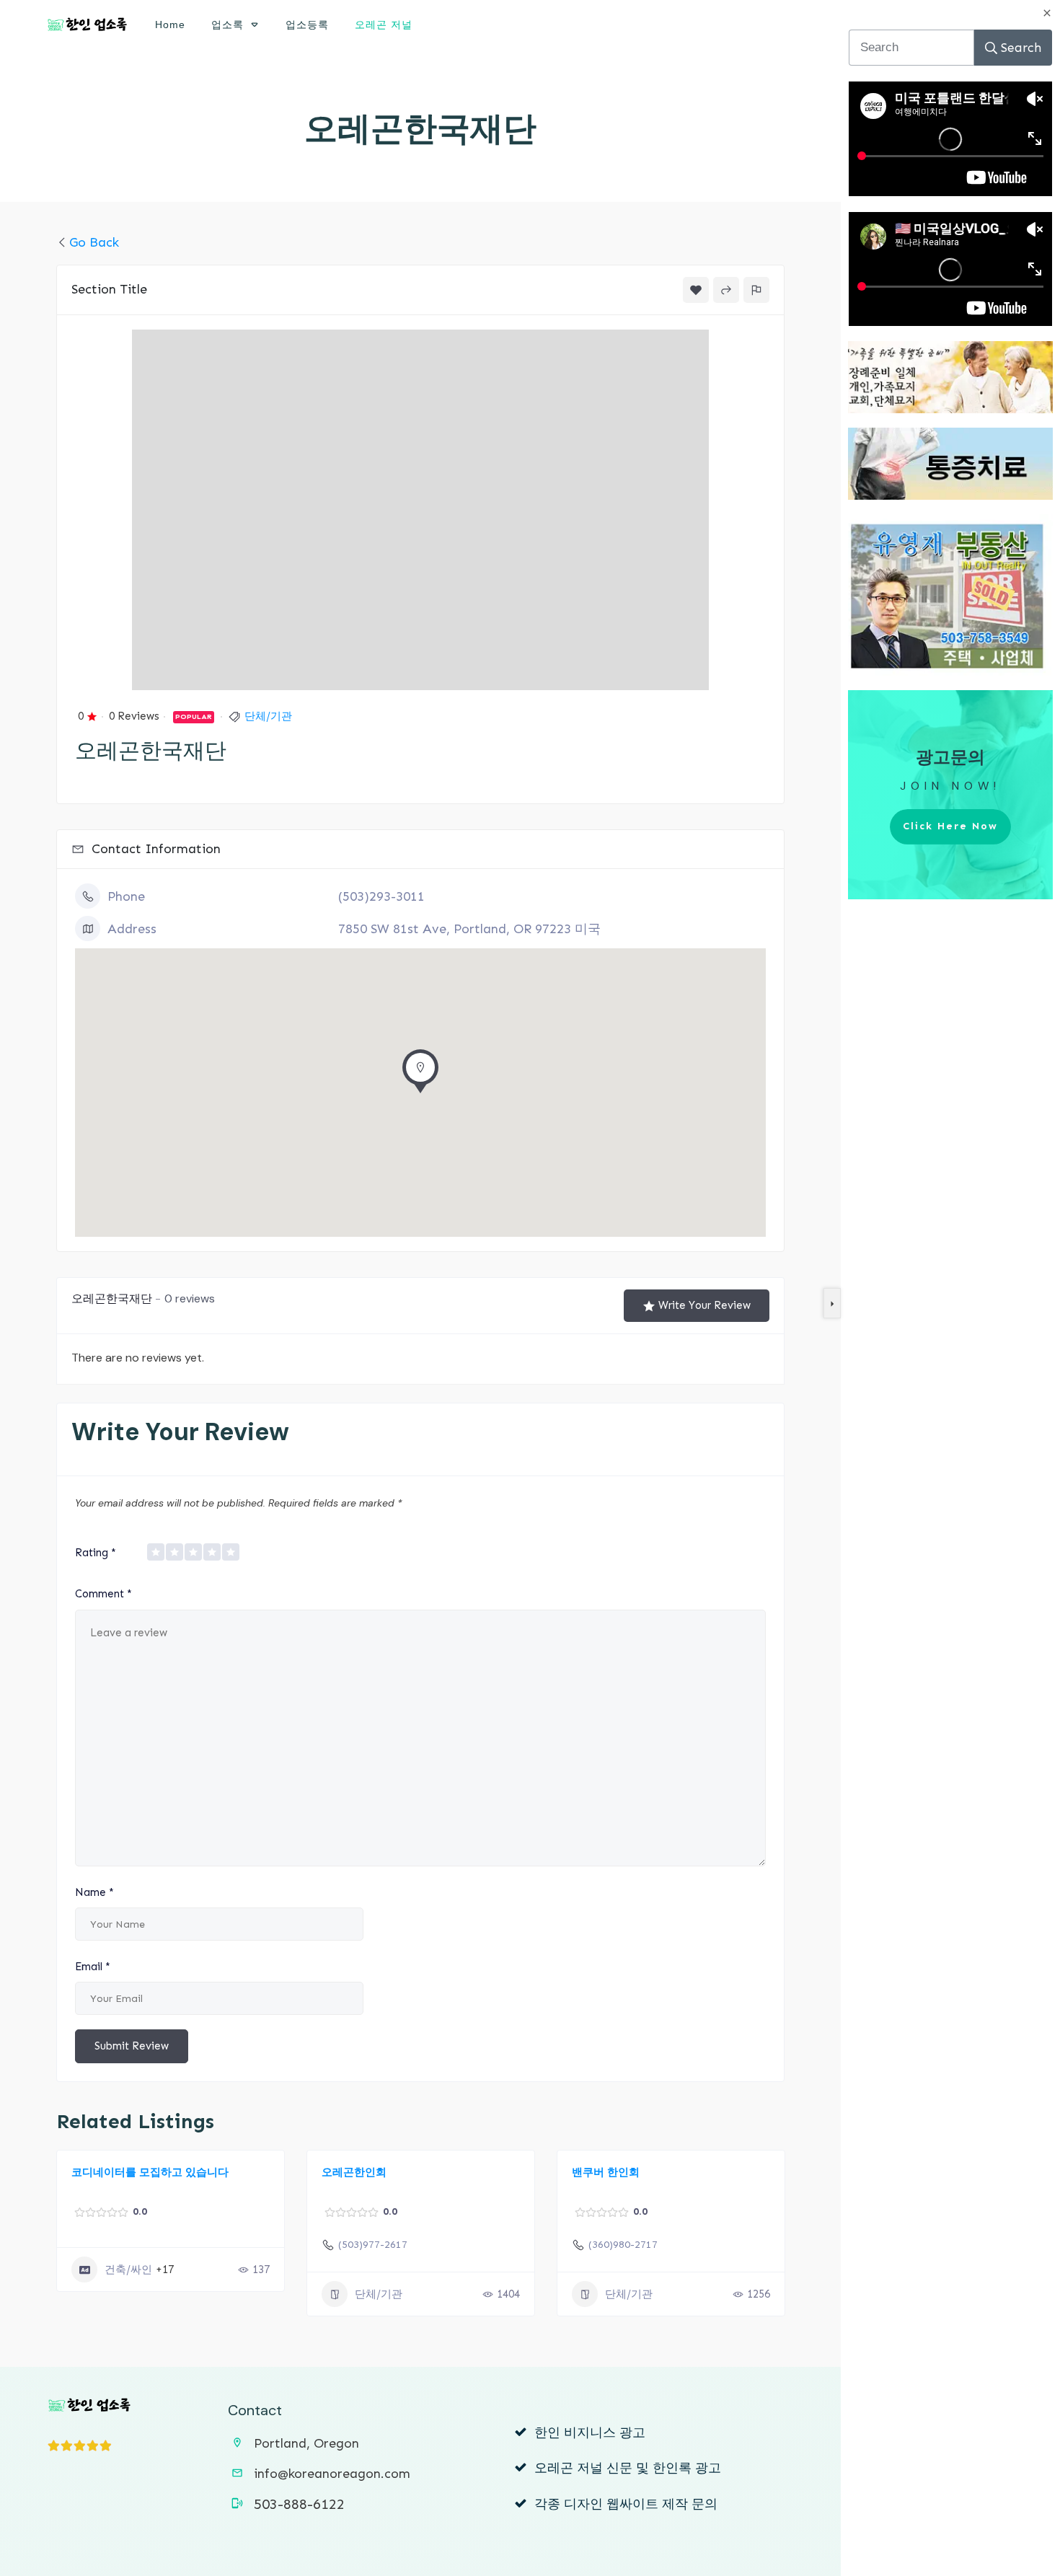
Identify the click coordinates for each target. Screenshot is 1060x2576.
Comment (103, 1594)
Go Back (94, 242)
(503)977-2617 (373, 2245)
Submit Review (132, 2046)
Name (94, 1892)
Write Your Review (705, 1305)
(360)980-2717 (623, 2245)
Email (93, 1967)
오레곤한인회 (354, 2172)
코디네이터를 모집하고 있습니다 (150, 2172)
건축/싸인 (128, 2270)
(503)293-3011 (381, 896)
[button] (420, 1075)
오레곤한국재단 (420, 129)
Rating (96, 1553)
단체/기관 (268, 716)
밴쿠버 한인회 (606, 2172)
